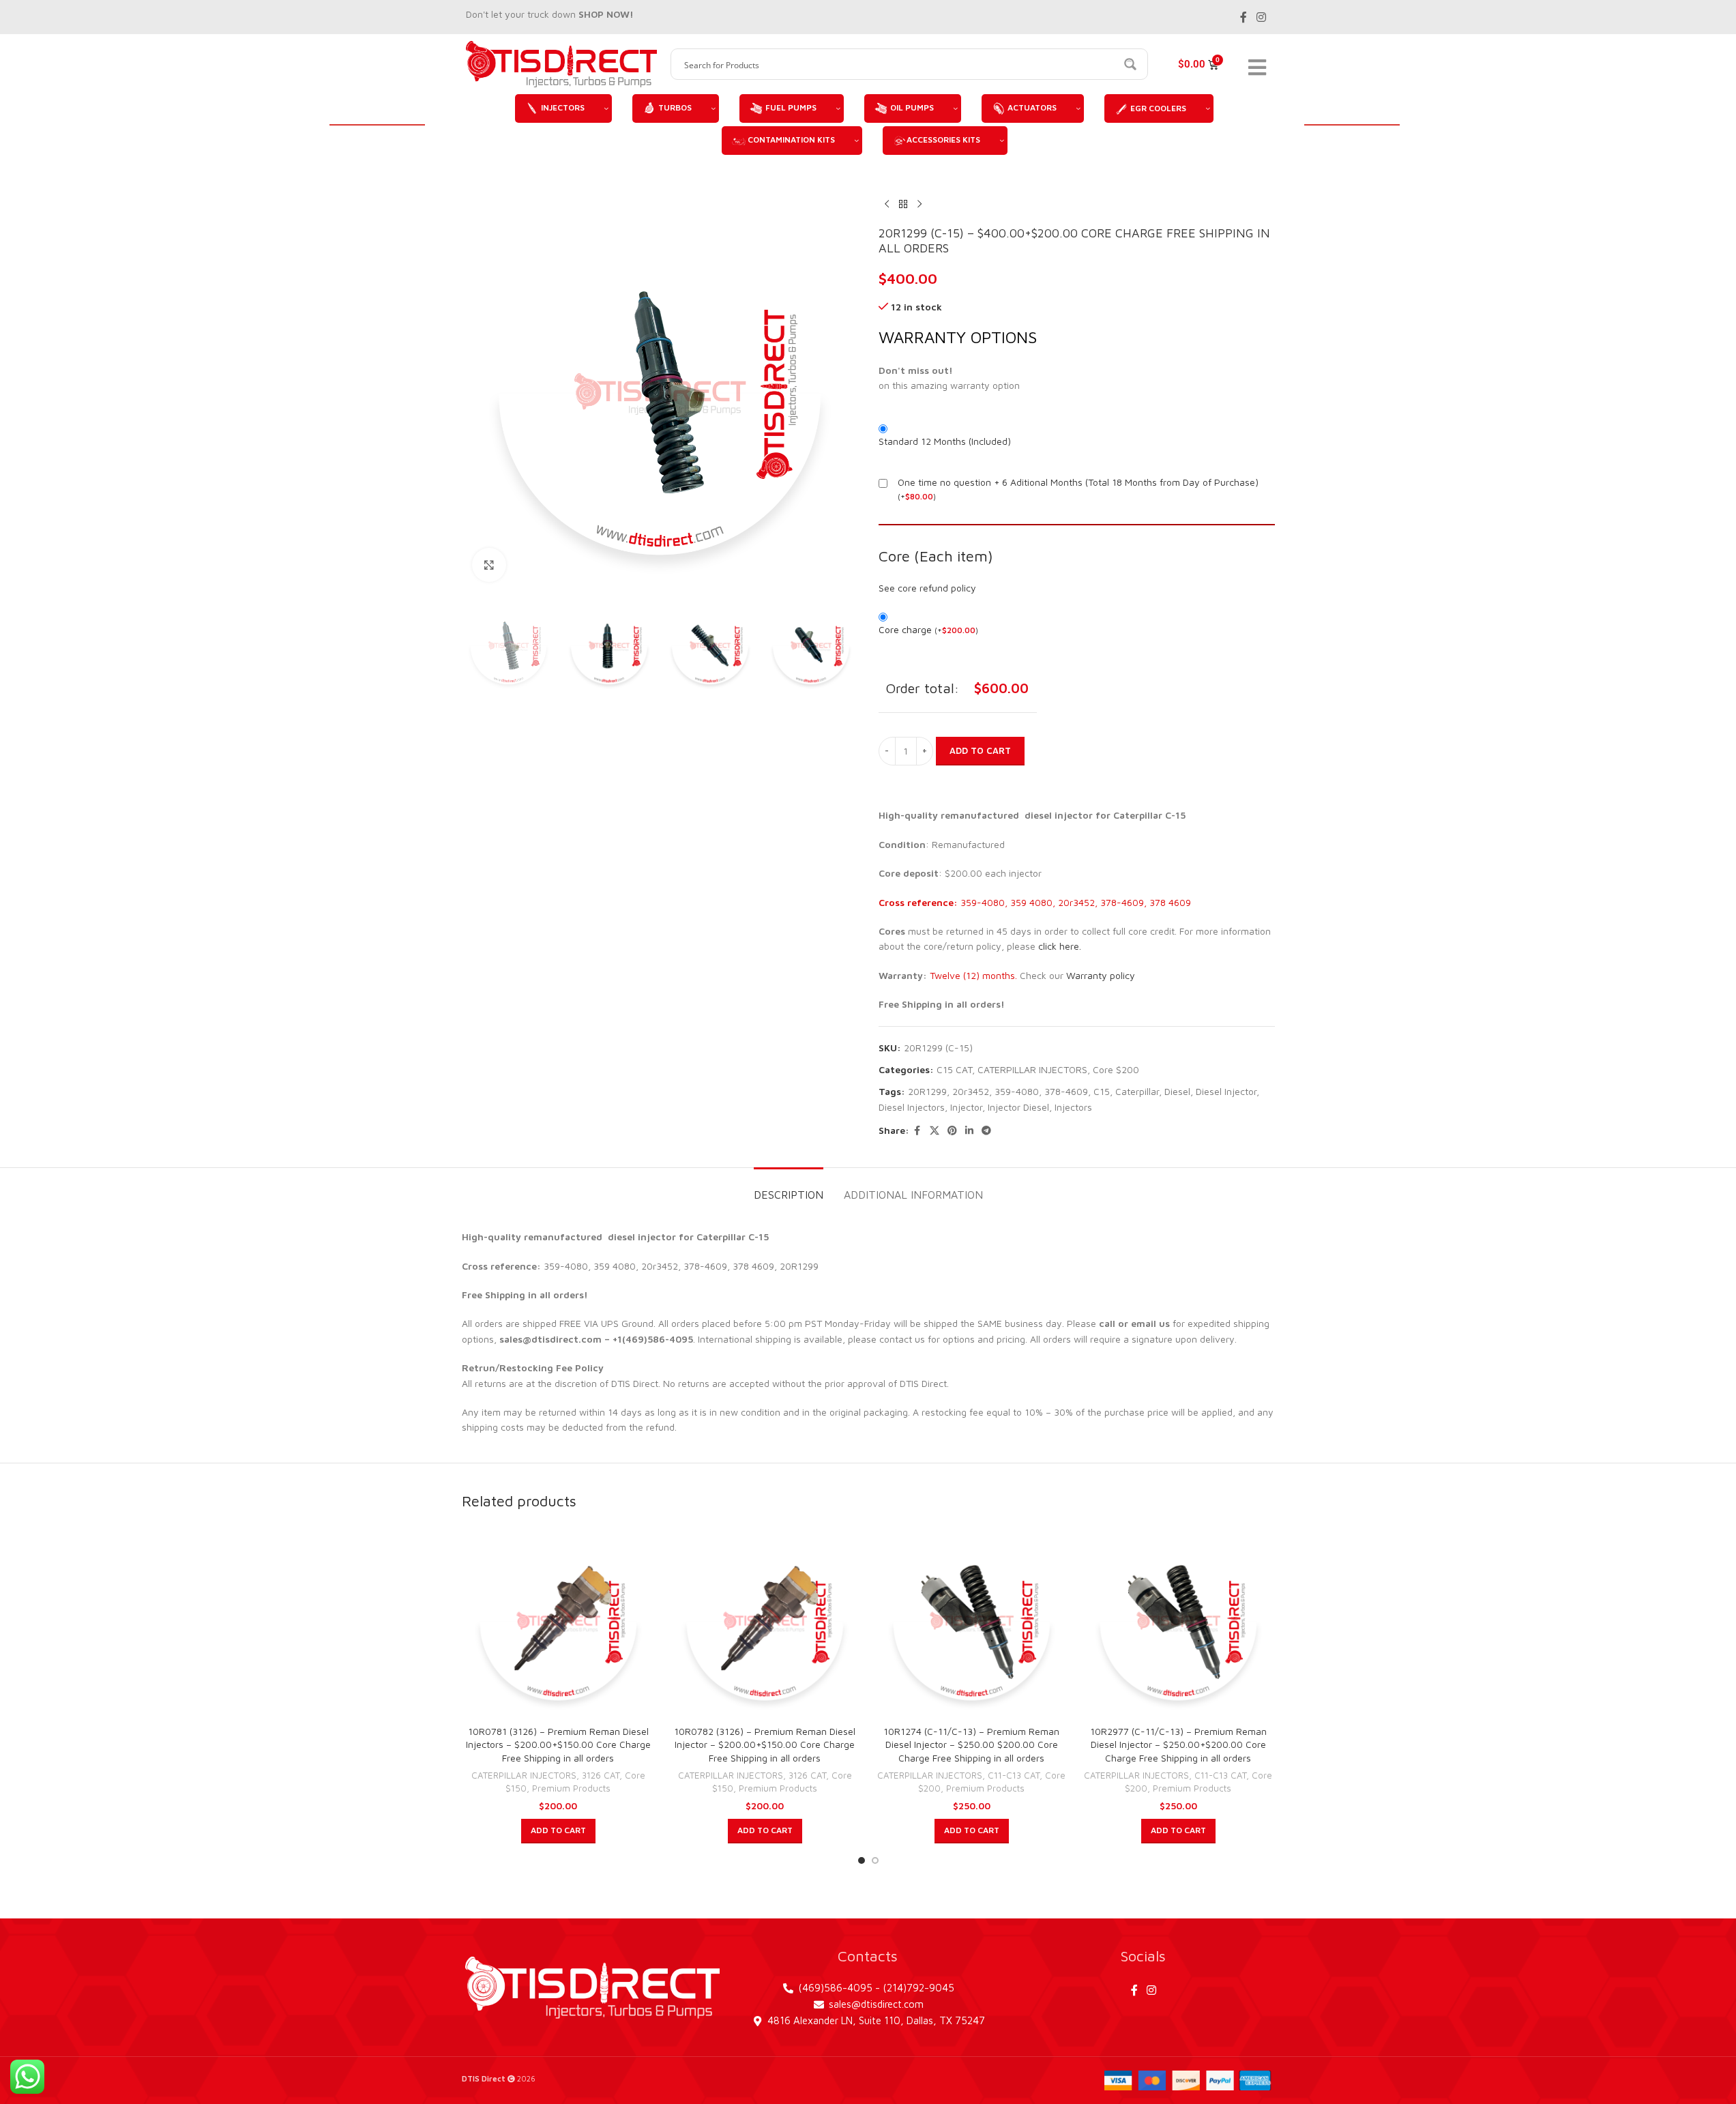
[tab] (789, 1188)
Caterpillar (1137, 1091)
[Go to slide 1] (862, 1860)
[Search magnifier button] (1132, 64)
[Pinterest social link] (952, 1131)
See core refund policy (927, 588)
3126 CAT (601, 1775)
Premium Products (571, 1788)
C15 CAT (954, 1069)
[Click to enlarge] (489, 565)
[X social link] (935, 1131)
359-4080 (1017, 1091)
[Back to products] (903, 204)
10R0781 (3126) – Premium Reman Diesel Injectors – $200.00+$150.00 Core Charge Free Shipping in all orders (558, 1744)
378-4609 (1066, 1091)
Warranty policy (1101, 975)
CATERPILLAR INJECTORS (1032, 1069)
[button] (558, 1831)
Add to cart (980, 750)
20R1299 (927, 1091)
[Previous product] (887, 204)
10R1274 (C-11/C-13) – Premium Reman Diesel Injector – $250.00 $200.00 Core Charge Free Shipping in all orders (971, 1744)
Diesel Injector (1226, 1091)
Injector (966, 1107)
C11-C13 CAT (1014, 1775)
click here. (1060, 946)
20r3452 (971, 1091)
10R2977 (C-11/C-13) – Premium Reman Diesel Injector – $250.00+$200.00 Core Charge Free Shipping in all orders (1178, 1744)
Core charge (928, 629)
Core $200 (1116, 1069)
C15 (1102, 1091)
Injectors (1073, 1107)
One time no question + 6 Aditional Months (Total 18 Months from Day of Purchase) (1078, 482)
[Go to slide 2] (875, 1860)
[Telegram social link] (986, 1131)
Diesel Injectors (912, 1107)
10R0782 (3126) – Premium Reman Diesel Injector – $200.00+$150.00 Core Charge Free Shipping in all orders (765, 1744)
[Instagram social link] (1261, 17)
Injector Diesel (1018, 1107)
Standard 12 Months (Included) (945, 441)
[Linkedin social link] (969, 1131)
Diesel (1177, 1091)
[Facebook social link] (1244, 17)
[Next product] (920, 204)
